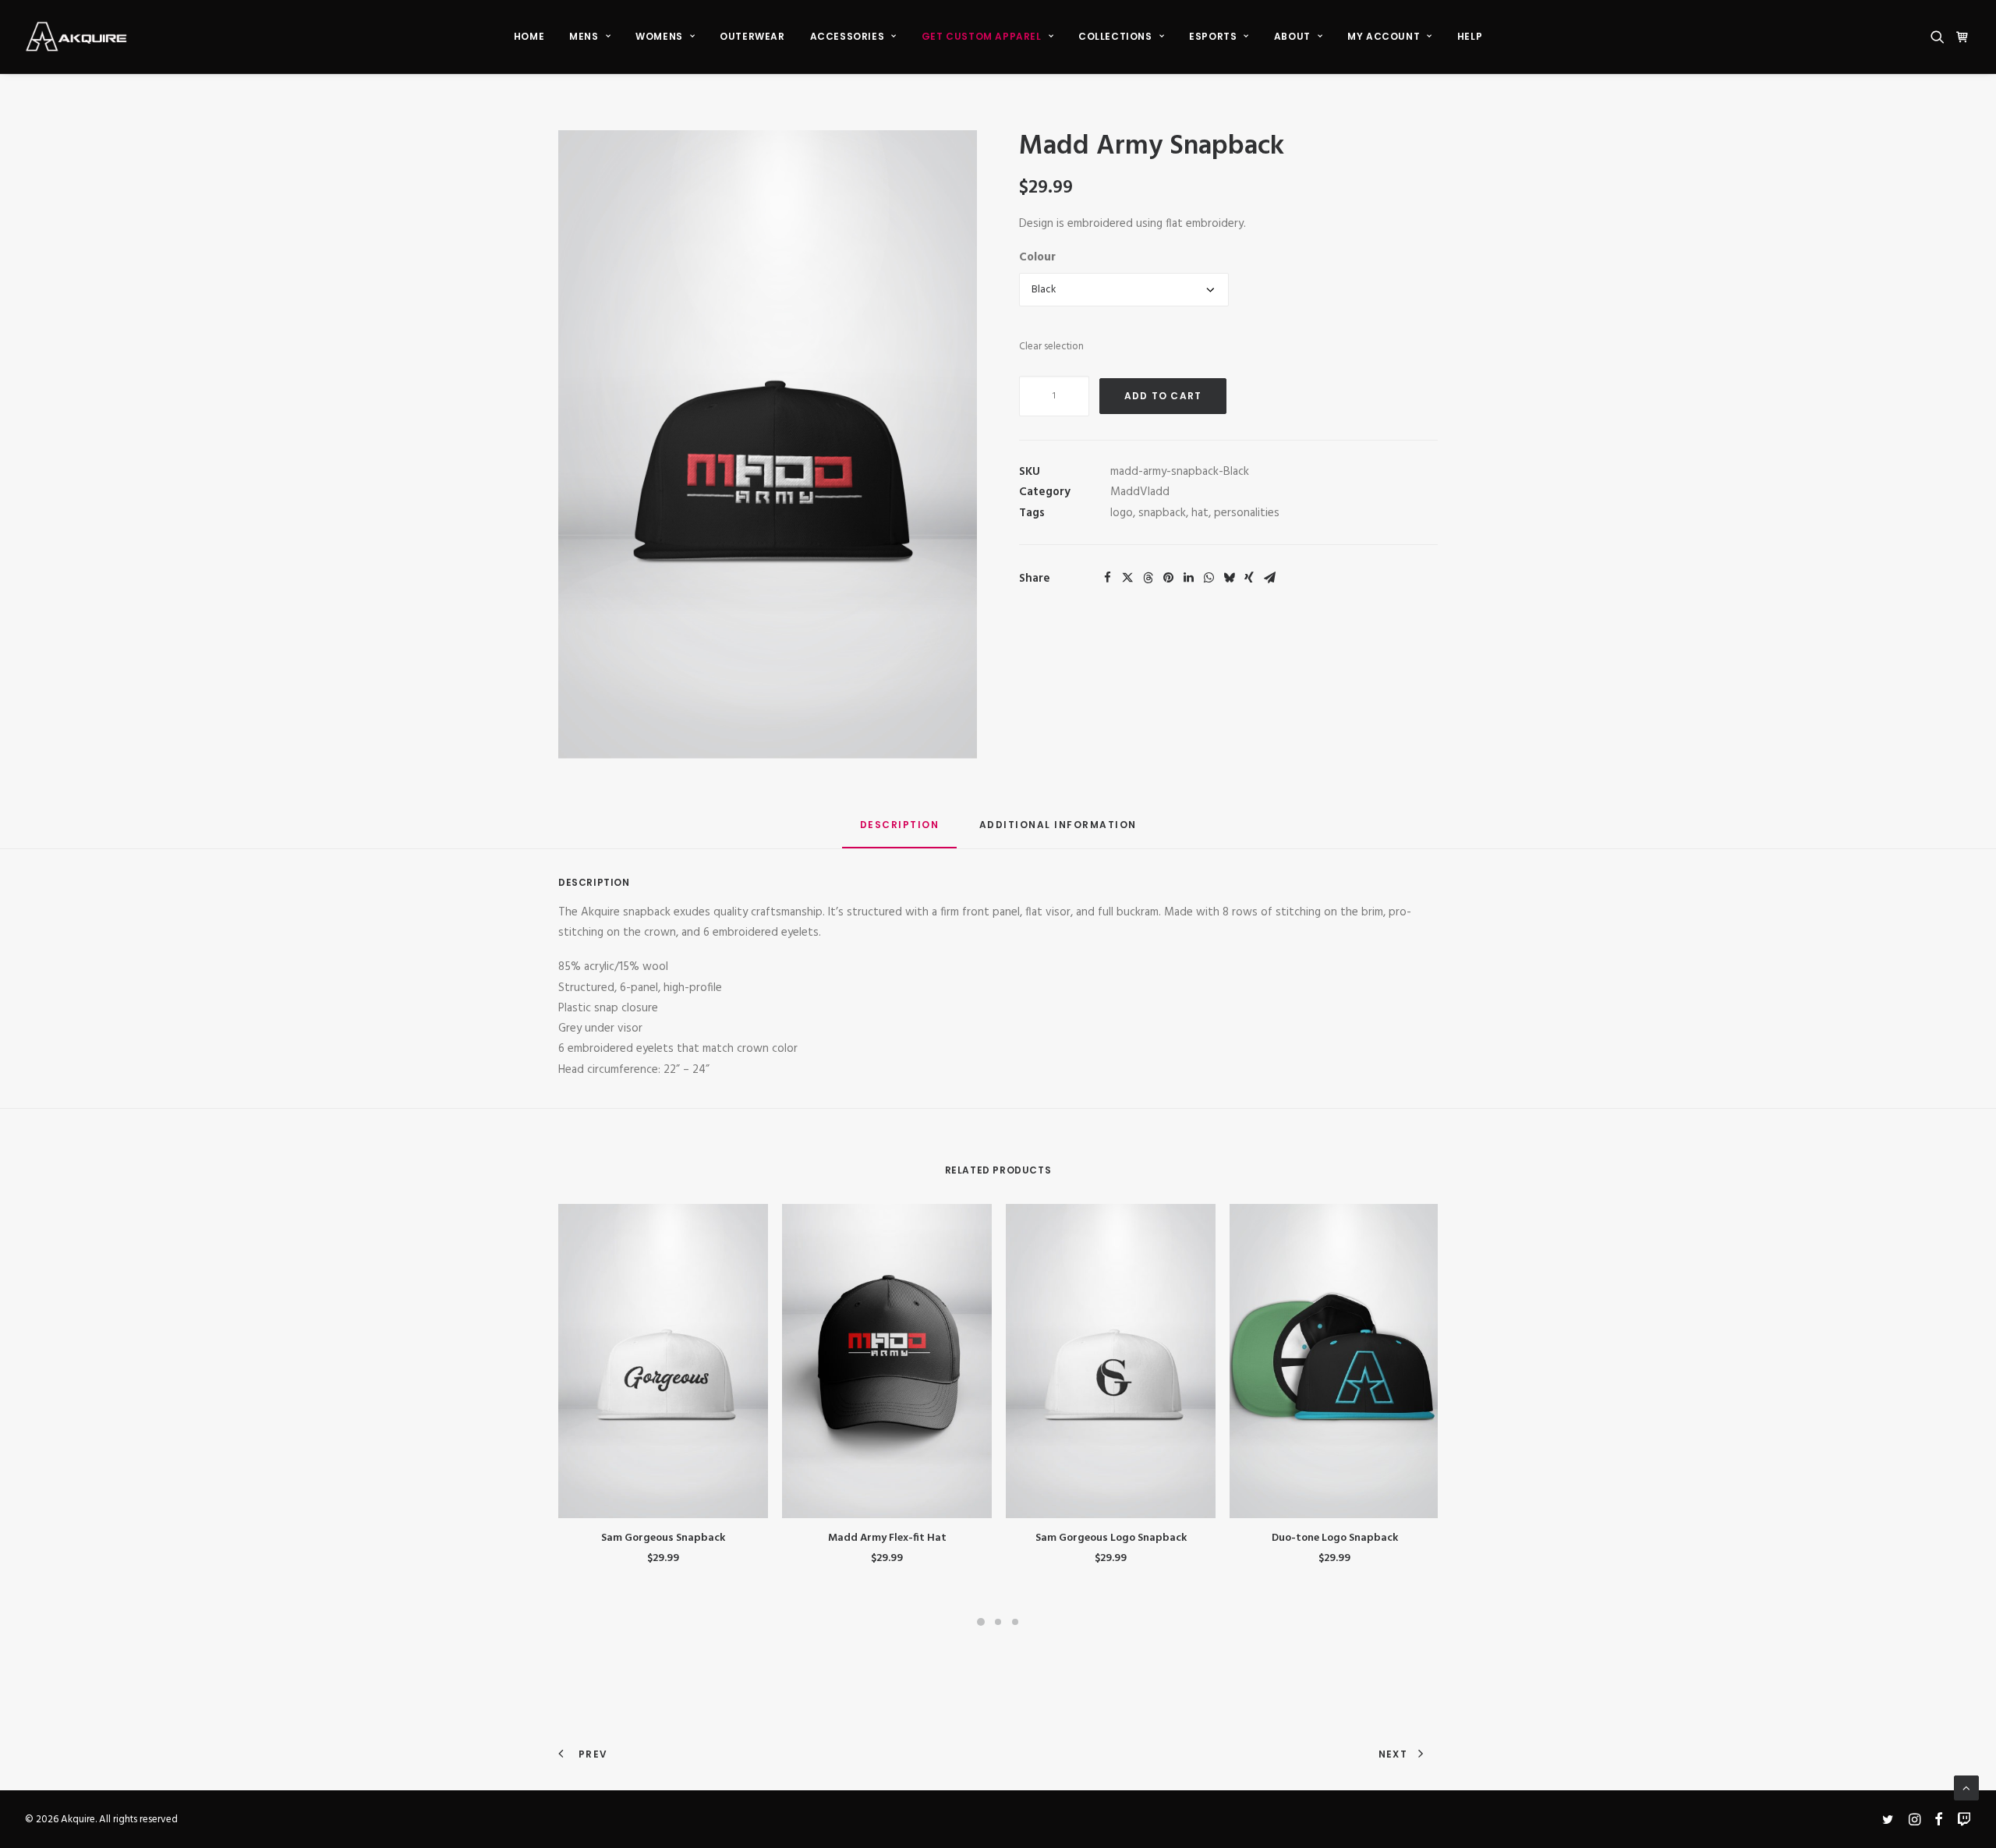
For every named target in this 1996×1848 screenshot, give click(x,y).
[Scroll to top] (1966, 1788)
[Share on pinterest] (1168, 578)
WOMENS (659, 36)
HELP (1470, 36)
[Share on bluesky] (1229, 578)
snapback (1162, 513)
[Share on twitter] (1127, 578)
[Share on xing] (1249, 578)
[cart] (1961, 37)
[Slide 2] (998, 1622)
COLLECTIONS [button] (1115, 36)
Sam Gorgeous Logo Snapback (1111, 1538)
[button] (1940, 37)
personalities (1247, 513)
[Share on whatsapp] (1209, 578)
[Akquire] (76, 37)
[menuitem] (529, 37)
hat (1200, 513)
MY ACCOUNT (1384, 36)
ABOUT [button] (1292, 36)
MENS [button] (584, 36)
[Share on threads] (1148, 578)
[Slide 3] (1015, 1622)
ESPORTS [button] (1213, 36)
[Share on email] (1269, 578)
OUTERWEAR (752, 36)
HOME (529, 36)
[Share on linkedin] (1188, 578)
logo (1122, 513)
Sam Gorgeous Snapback (663, 1538)
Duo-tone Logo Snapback (1335, 1538)
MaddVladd (1140, 492)
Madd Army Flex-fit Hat (887, 1538)
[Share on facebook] (1107, 578)
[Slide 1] (981, 1622)
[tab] (1058, 831)
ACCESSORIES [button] (848, 36)
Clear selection (1051, 347)
